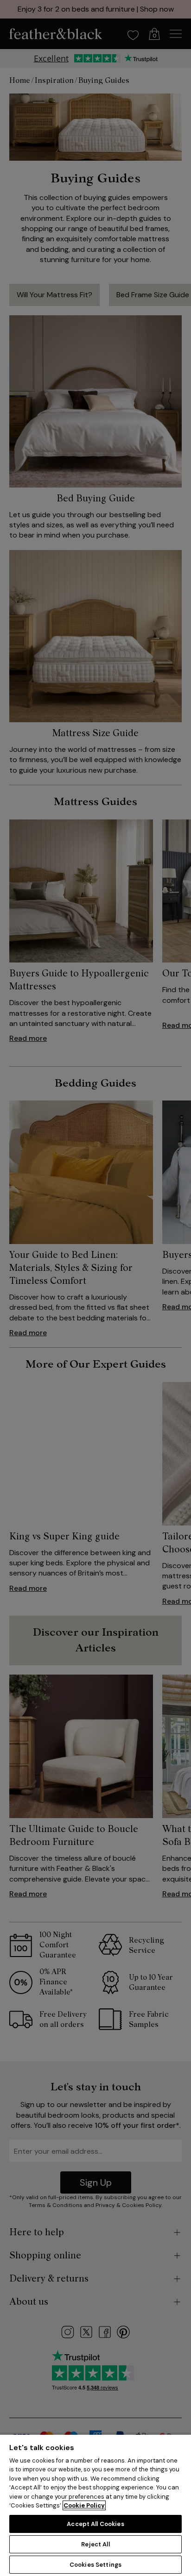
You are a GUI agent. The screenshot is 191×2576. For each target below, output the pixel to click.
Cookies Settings (95, 2565)
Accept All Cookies (95, 2524)
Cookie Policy (84, 2505)
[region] (95, 2505)
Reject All (95, 2544)
